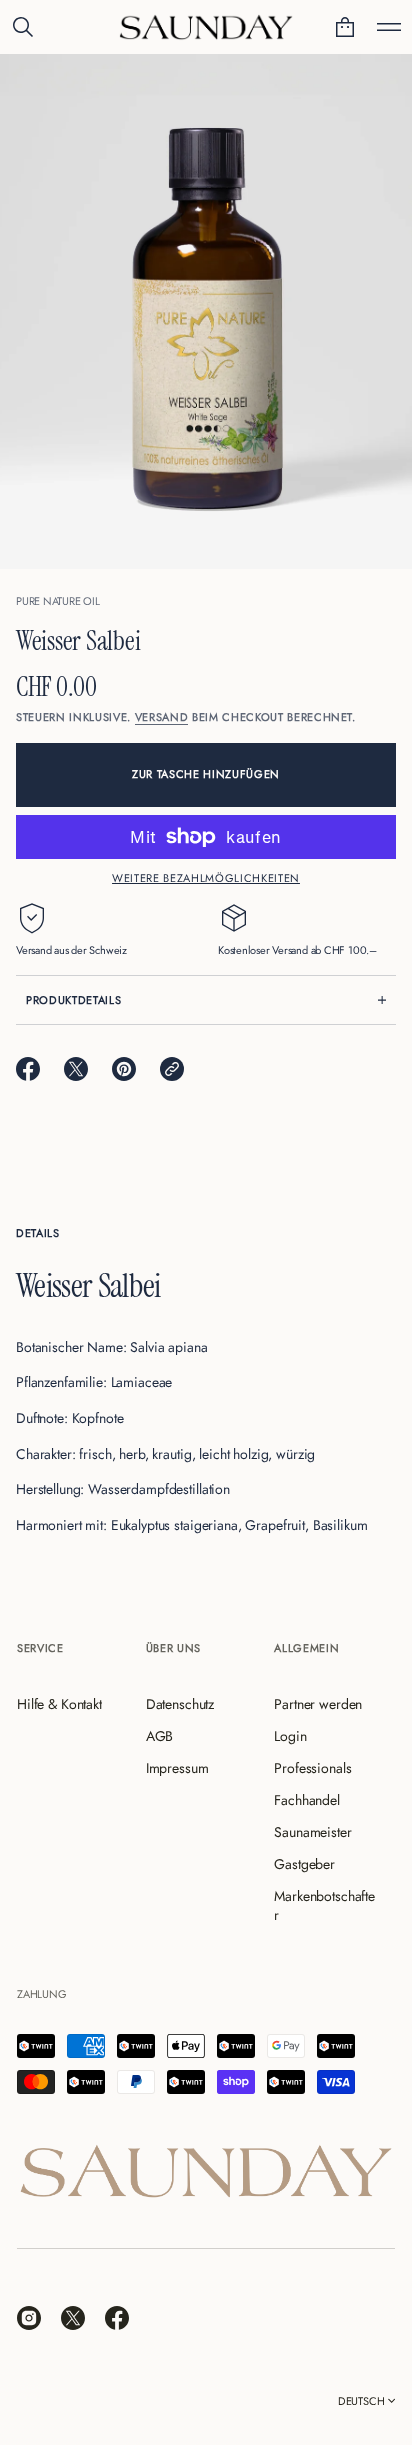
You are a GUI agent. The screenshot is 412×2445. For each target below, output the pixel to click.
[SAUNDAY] (206, 27)
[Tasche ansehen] (345, 27)
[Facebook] (117, 2318)
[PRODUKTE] (389, 27)
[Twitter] (73, 2318)
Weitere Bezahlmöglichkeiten (206, 878)
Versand (162, 717)
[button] (23, 27)
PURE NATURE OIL (58, 601)
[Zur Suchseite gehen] (23, 27)
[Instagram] (29, 2318)
